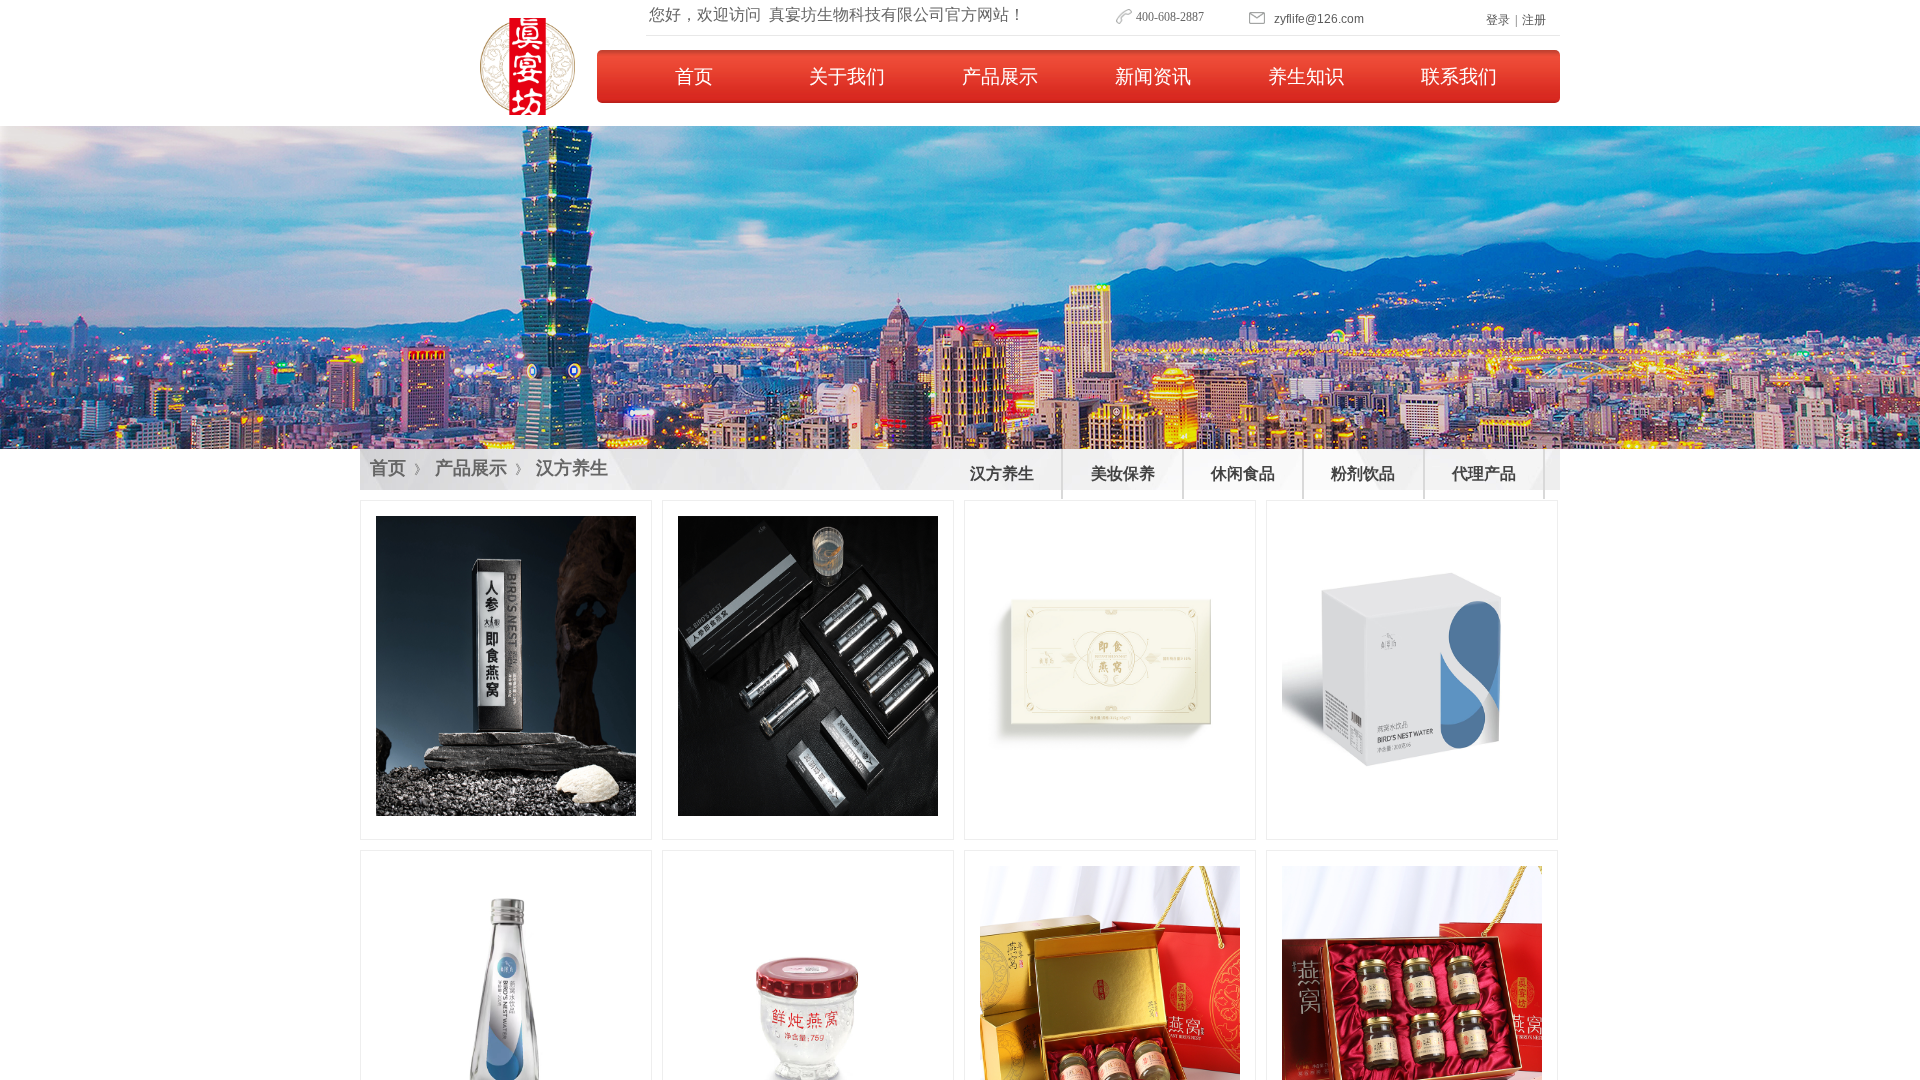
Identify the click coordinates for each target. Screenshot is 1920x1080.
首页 (694, 76)
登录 (1498, 20)
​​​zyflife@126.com (1319, 19)
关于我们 (847, 76)
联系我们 (1459, 76)
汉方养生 (572, 468)
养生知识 (1306, 76)
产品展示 (1000, 76)
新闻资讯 (1153, 76)
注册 (1534, 20)
